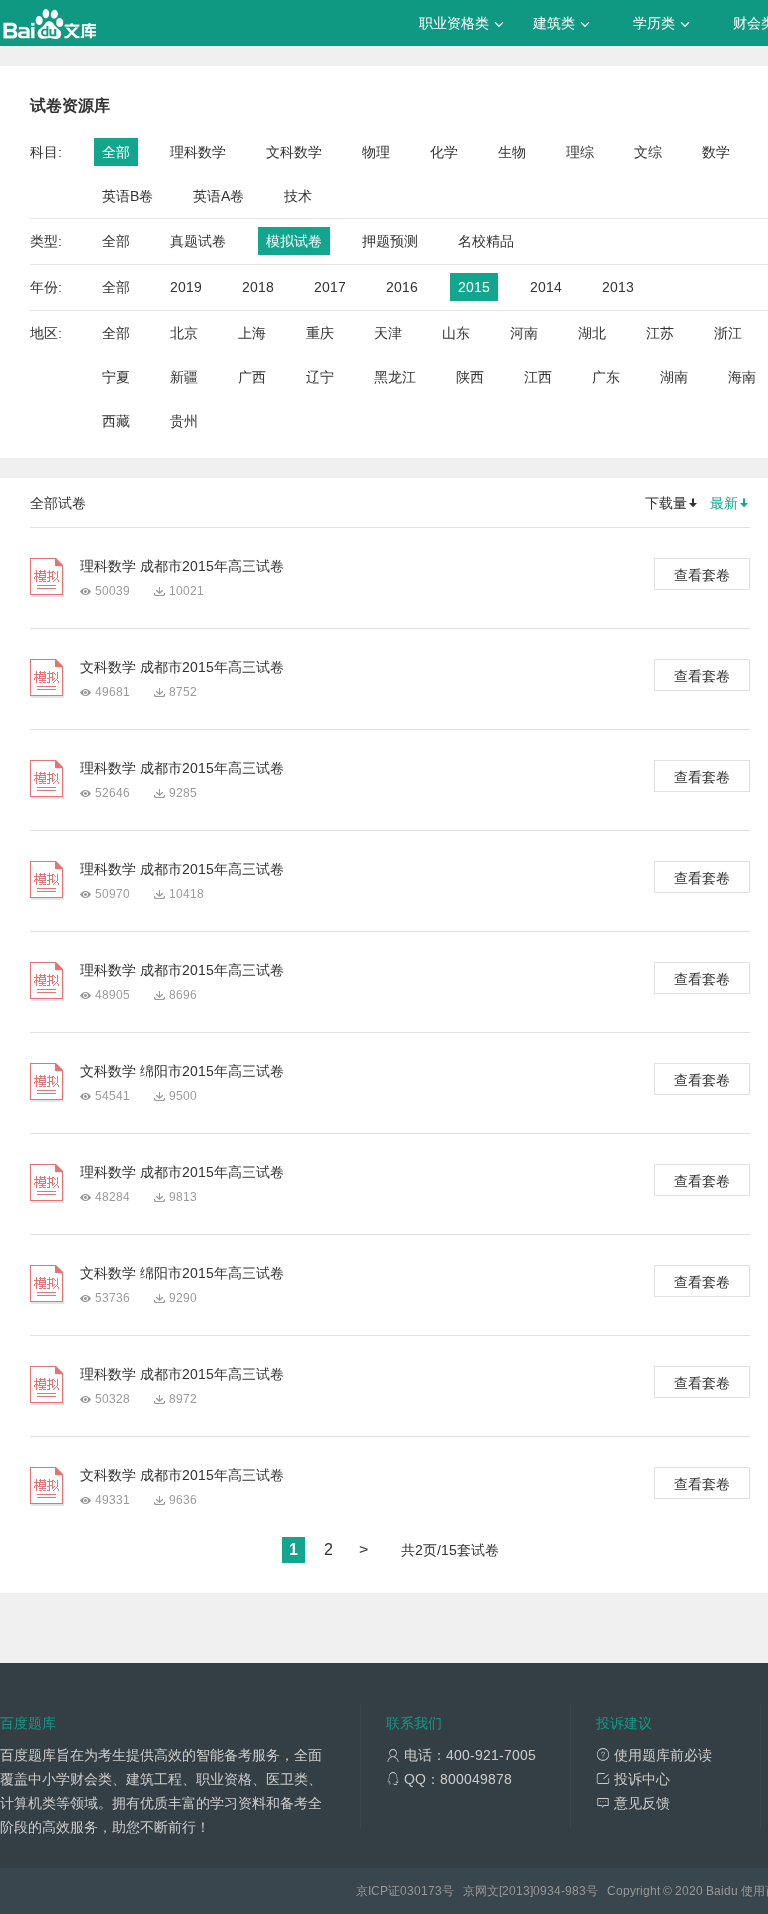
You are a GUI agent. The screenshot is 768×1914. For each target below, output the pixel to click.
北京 (184, 333)
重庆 (320, 333)
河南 (524, 333)
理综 (580, 152)
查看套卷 (702, 575)
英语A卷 (218, 196)
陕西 (470, 377)
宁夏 (116, 377)
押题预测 (390, 241)
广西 (252, 377)
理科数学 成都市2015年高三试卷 (182, 566)
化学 (444, 152)
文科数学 (294, 152)
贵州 (184, 421)
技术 (298, 196)
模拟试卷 (294, 241)
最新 (724, 503)
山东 (456, 333)
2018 (258, 287)
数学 (716, 152)
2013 (618, 287)
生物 (512, 152)
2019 (186, 287)
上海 (252, 333)
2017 (330, 287)
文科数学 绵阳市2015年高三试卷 (182, 1071)
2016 (402, 287)
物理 (376, 152)
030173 (421, 1891)
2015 (474, 287)
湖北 (592, 333)
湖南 (674, 377)
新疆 (184, 377)
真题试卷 (198, 241)
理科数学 (198, 152)
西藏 (116, 421)
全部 (116, 152)
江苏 (660, 333)
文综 (648, 152)
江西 (538, 377)
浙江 (728, 333)
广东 (606, 377)
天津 (388, 333)
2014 (546, 287)
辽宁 (320, 377)
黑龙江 (395, 377)
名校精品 (486, 241)
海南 (742, 377)
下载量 (666, 503)
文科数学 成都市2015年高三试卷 (182, 667)
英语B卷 (127, 196)
